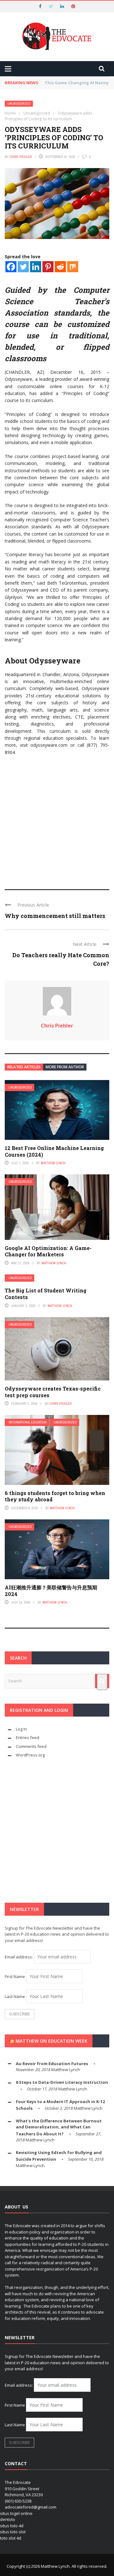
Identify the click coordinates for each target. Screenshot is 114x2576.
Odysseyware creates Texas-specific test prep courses (53, 1392)
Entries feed (28, 1737)
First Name (15, 1976)
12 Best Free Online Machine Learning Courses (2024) (54, 1151)
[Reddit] (60, 267)
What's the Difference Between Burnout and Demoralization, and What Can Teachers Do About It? (59, 2127)
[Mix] (73, 267)
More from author (65, 1067)
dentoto (8, 2519)
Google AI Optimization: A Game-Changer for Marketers (48, 1251)
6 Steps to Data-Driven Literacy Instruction (62, 2082)
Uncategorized (19, 104)
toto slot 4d (11, 2538)
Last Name (15, 1996)
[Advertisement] (57, 820)
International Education (28, 1422)
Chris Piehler (21, 157)
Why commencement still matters (55, 916)
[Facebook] (11, 267)
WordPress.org (30, 1755)
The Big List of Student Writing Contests (46, 1294)
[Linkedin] (36, 267)
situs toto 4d (12, 2526)
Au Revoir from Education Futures (52, 2064)
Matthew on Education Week (51, 2041)
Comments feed (31, 1746)
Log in (21, 1729)
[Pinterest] (48, 267)
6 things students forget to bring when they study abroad (55, 1496)
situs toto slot (13, 2532)
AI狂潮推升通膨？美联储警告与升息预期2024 (51, 1591)
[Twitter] (23, 267)
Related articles (24, 1067)
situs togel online (16, 2513)
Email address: (19, 1957)
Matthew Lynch (53, 1163)
